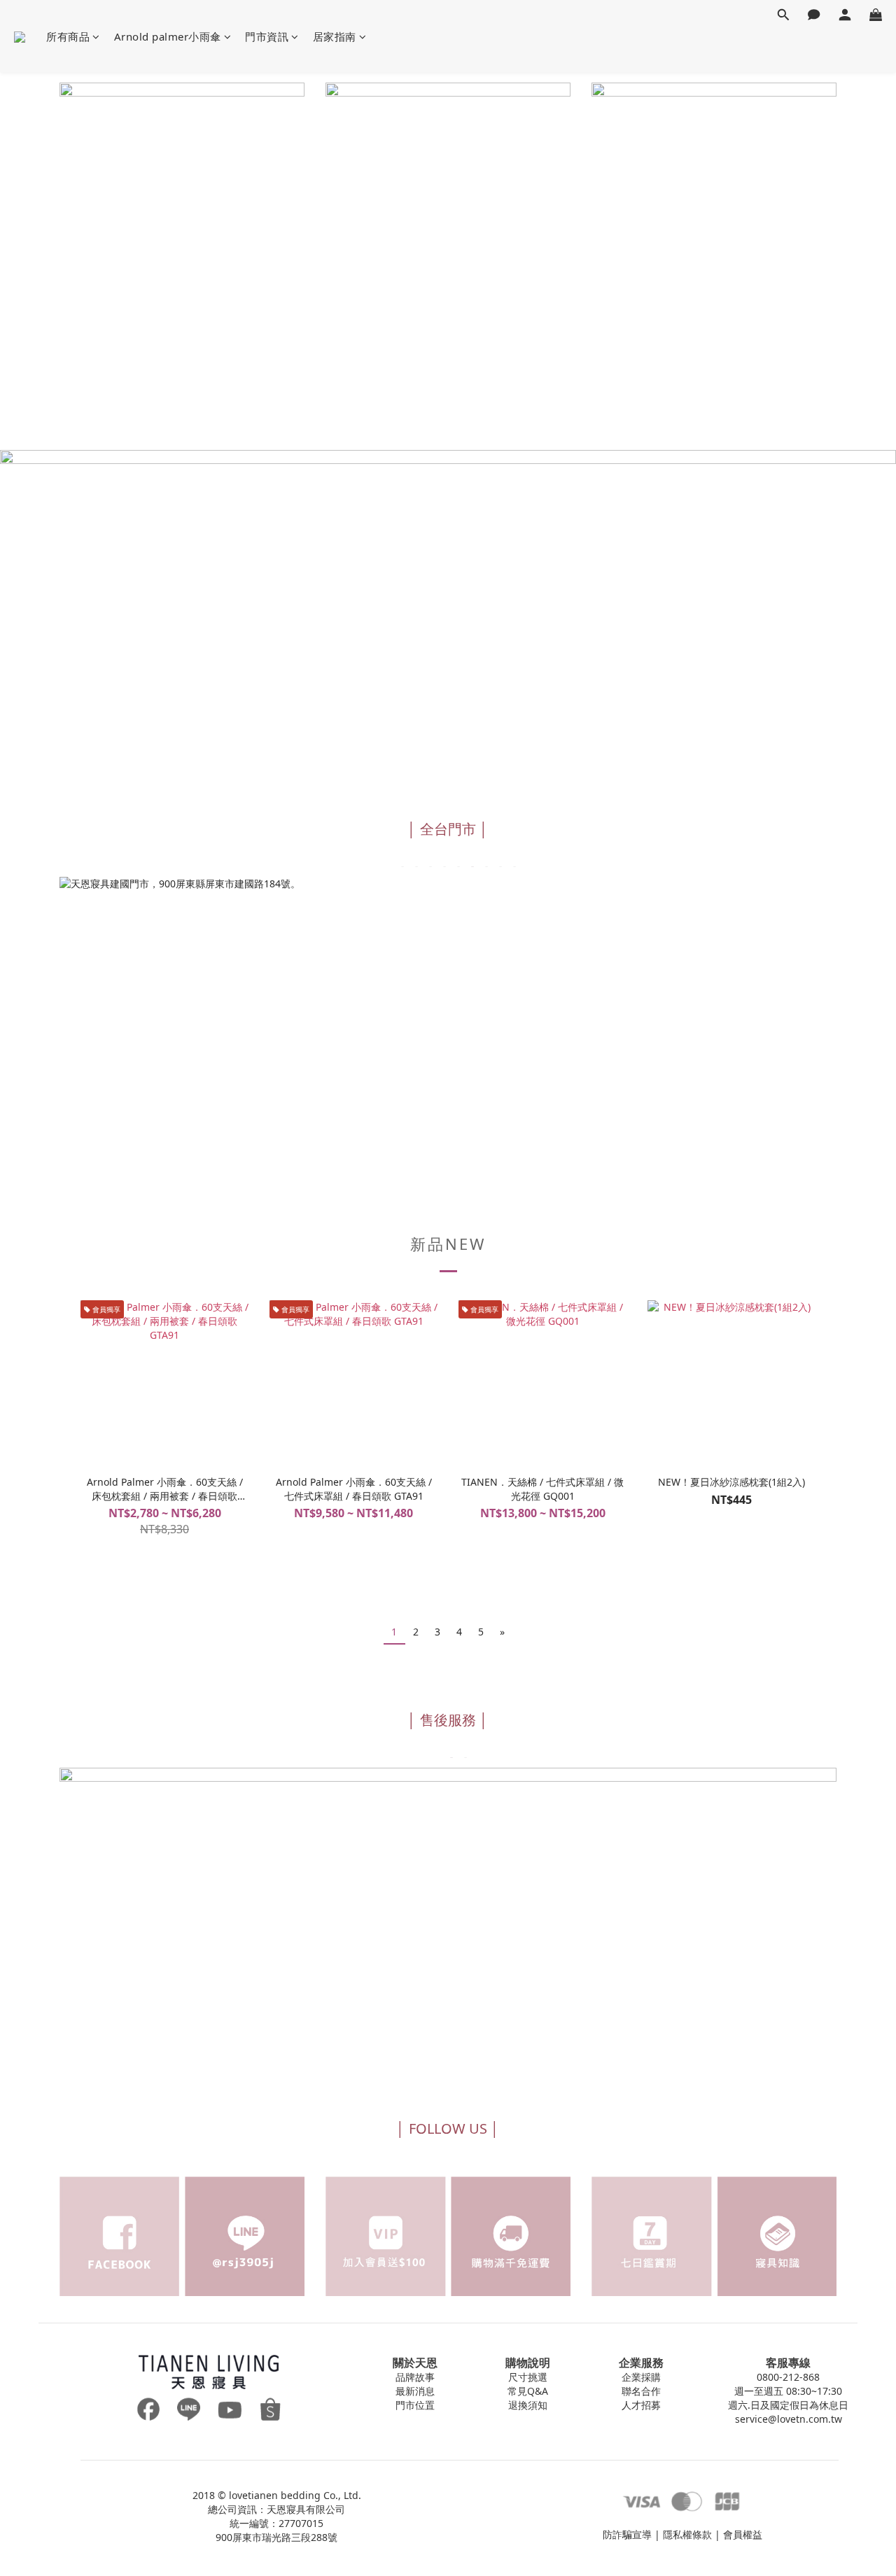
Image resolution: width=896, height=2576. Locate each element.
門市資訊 (267, 36)
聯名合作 (641, 2391)
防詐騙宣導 (627, 2534)
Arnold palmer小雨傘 (168, 36)
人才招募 (641, 2405)
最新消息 (415, 2391)
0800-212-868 (788, 2377)
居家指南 (335, 36)
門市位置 (415, 2405)
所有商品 (68, 36)
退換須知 (528, 2405)
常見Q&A (528, 2391)
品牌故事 (415, 2377)
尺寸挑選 (528, 2377)
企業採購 (641, 2377)
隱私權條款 (687, 2534)
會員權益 (743, 2534)
